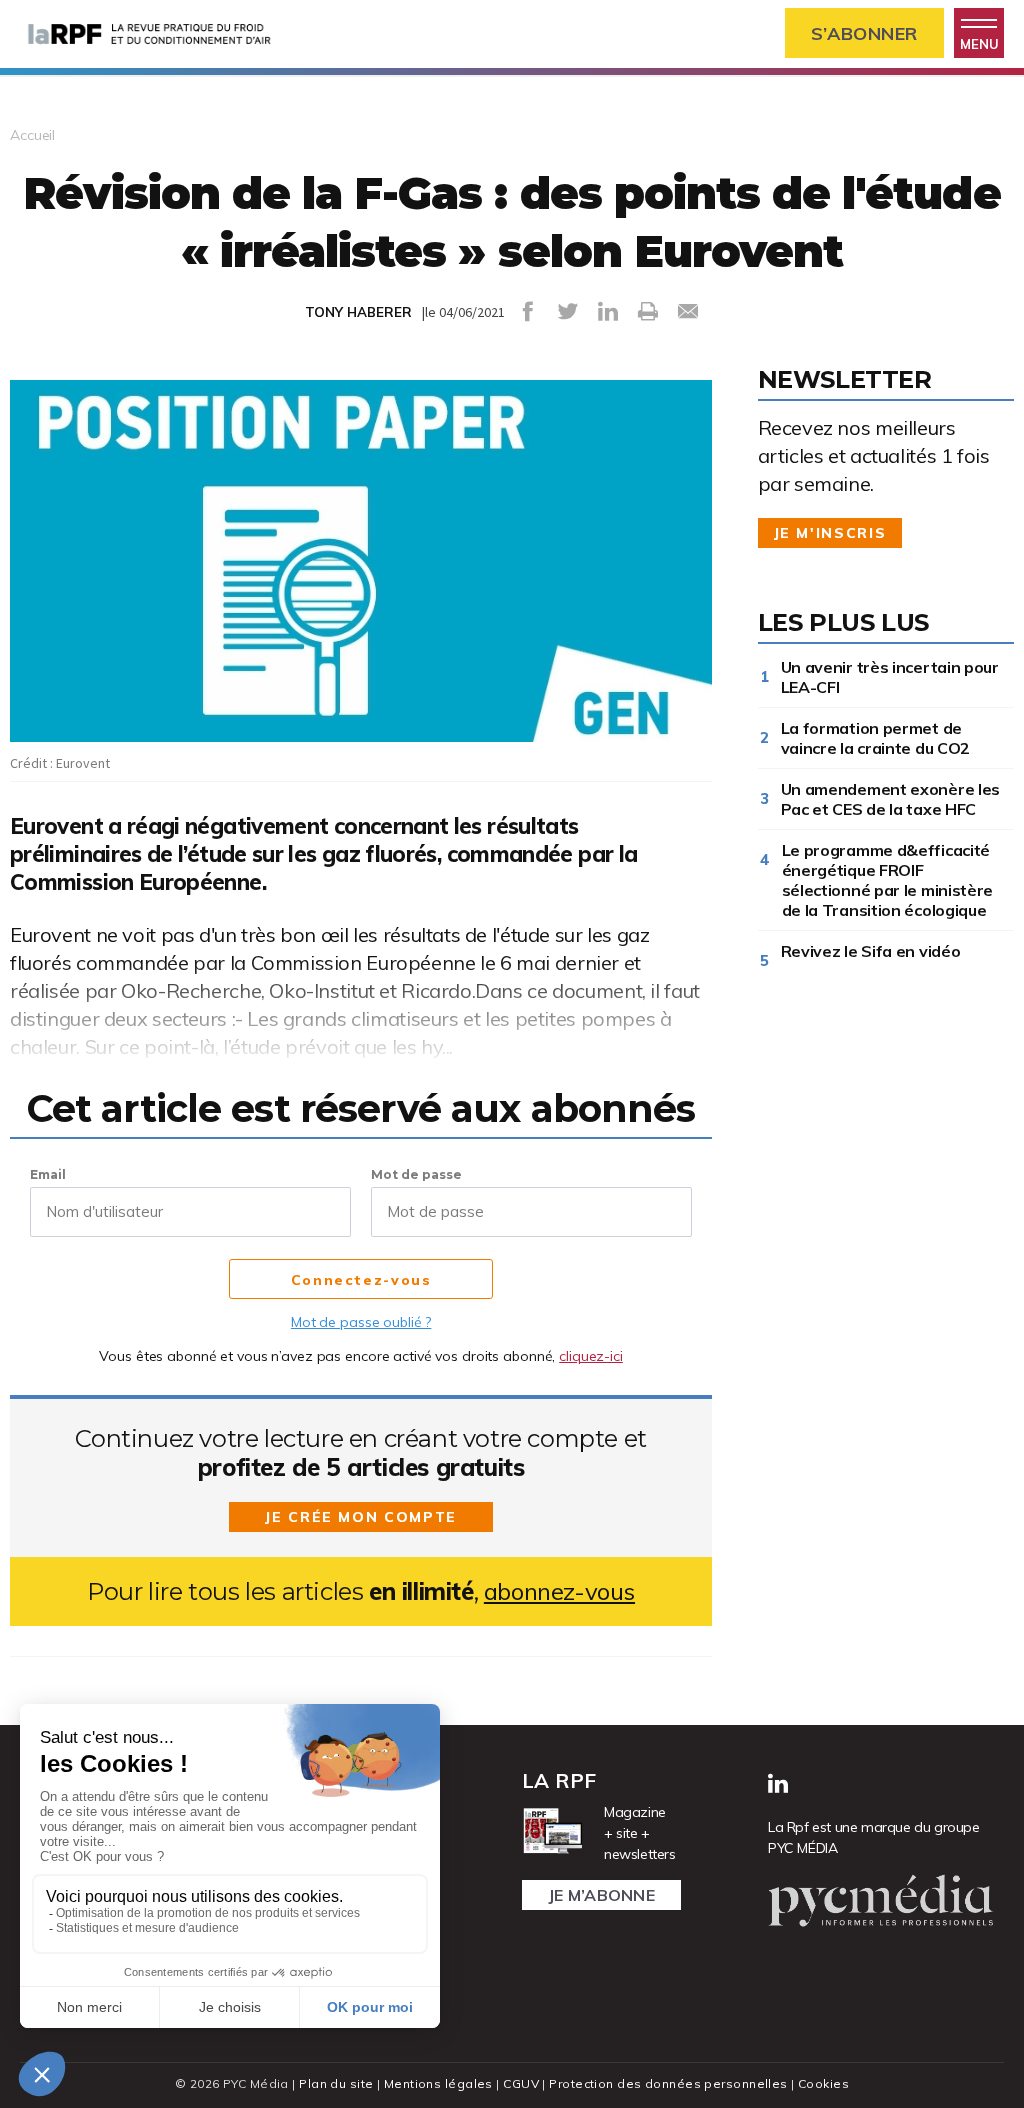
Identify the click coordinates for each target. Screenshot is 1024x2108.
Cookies (823, 2083)
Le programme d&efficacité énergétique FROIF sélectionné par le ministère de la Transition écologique (888, 880)
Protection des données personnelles (668, 2083)
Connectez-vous (361, 1280)
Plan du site (336, 2083)
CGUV (521, 2083)
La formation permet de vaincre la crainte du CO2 (876, 738)
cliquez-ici (591, 1356)
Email (48, 1174)
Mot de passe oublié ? (361, 1322)
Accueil (32, 135)
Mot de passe (416, 1174)
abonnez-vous (559, 1591)
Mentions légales (438, 2083)
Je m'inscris (830, 533)
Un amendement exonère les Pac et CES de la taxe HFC (891, 799)
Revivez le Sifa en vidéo (874, 951)
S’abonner (864, 33)
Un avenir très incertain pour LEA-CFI (890, 677)
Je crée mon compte (361, 1517)
